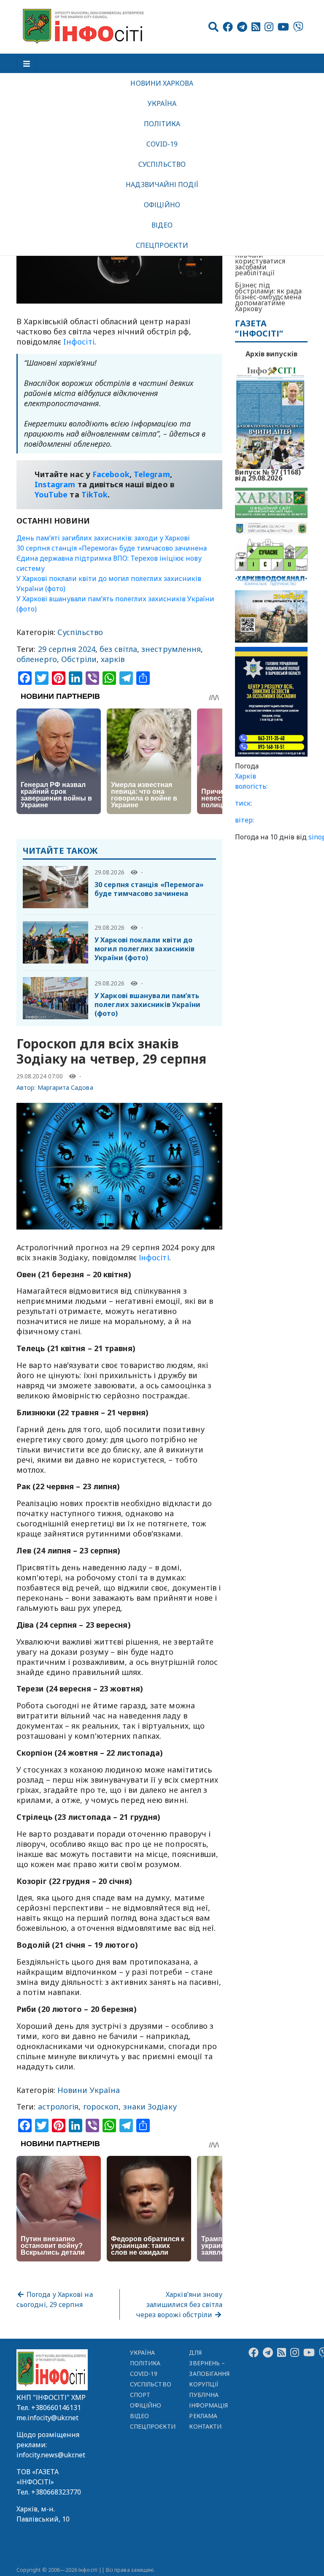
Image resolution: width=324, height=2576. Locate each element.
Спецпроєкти (162, 245)
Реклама (203, 2416)
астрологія (58, 2106)
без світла (118, 649)
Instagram (55, 484)
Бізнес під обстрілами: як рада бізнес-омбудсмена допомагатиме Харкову (268, 297)
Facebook (111, 474)
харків (113, 659)
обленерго (37, 659)
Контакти (205, 2426)
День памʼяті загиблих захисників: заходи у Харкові (103, 538)
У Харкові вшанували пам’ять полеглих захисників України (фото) (147, 1004)
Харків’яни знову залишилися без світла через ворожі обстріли (180, 2305)
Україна (162, 103)
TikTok (95, 494)
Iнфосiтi (79, 342)
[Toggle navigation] (27, 63)
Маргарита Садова (65, 1087)
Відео (162, 225)
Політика (162, 124)
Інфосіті (154, 1257)
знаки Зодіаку (150, 2106)
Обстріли (79, 659)
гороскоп (101, 2106)
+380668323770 (56, 2492)
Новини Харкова (162, 83)
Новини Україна (89, 2090)
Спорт (140, 2395)
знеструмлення (171, 649)
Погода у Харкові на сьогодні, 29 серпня (55, 2299)
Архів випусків (271, 354)
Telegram (152, 474)
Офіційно (162, 205)
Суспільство (162, 164)
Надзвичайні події (162, 185)
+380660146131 (56, 2408)
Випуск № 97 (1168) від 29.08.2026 (268, 474)
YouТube (51, 494)
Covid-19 (162, 144)
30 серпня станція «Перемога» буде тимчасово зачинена (112, 548)
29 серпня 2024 (67, 649)
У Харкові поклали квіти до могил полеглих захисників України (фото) (144, 949)
